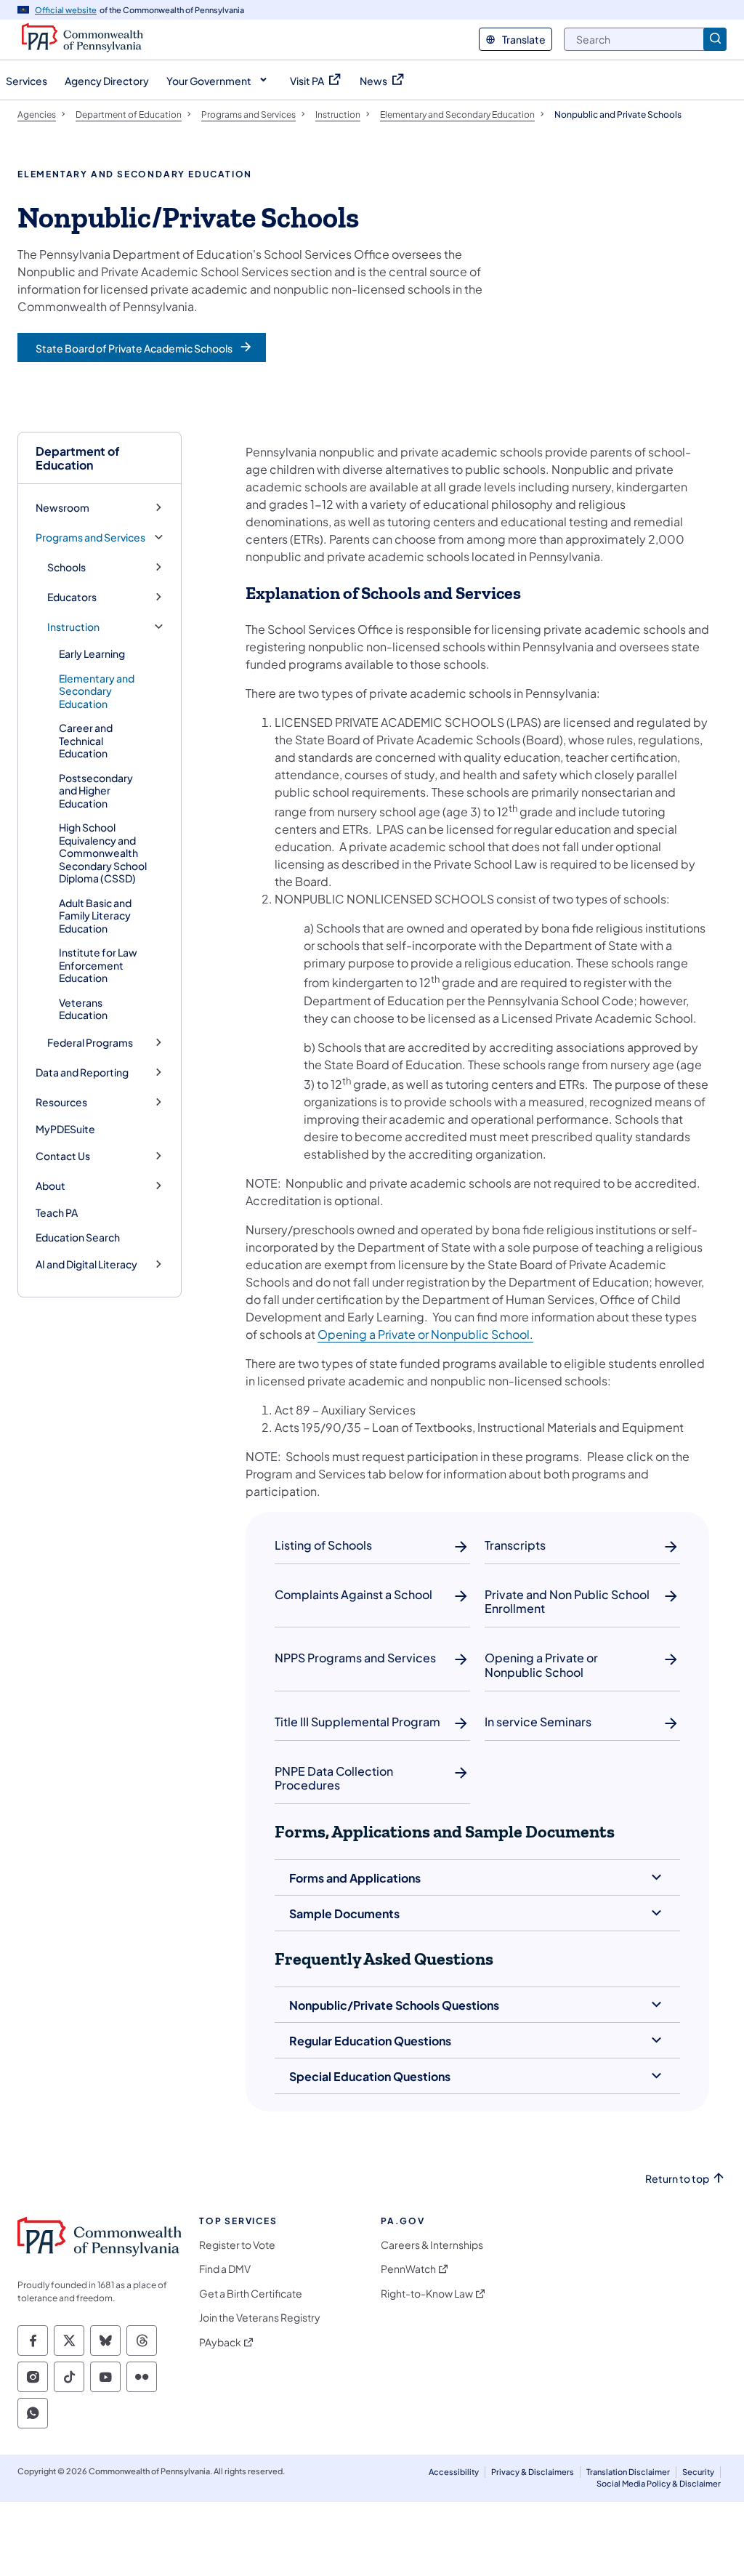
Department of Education (78, 458)
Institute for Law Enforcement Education (98, 965)
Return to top (677, 2179)
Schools (66, 567)
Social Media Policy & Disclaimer (659, 2483)
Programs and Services (90, 538)
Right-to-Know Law (427, 2294)
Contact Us (63, 1156)
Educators (72, 597)
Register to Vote (237, 2245)
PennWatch (408, 2269)
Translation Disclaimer (628, 2472)
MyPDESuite (65, 1129)
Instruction (73, 627)
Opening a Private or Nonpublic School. (425, 1334)
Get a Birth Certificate (251, 2294)
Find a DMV (225, 2269)
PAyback (220, 2342)
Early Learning (92, 653)
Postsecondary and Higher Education (96, 790)
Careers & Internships (432, 2245)
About (50, 1186)
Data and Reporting (82, 1072)
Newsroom (62, 508)
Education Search (78, 1237)
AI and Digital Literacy (86, 1264)
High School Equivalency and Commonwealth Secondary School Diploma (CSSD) (103, 853)
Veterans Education (83, 1009)
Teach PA (57, 1212)
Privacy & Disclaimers (533, 2472)
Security (698, 2472)
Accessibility (454, 2472)
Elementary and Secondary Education (97, 691)
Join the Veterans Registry (260, 2318)
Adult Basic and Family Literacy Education (95, 915)
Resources (61, 1102)
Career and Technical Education (86, 740)
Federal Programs (90, 1043)
